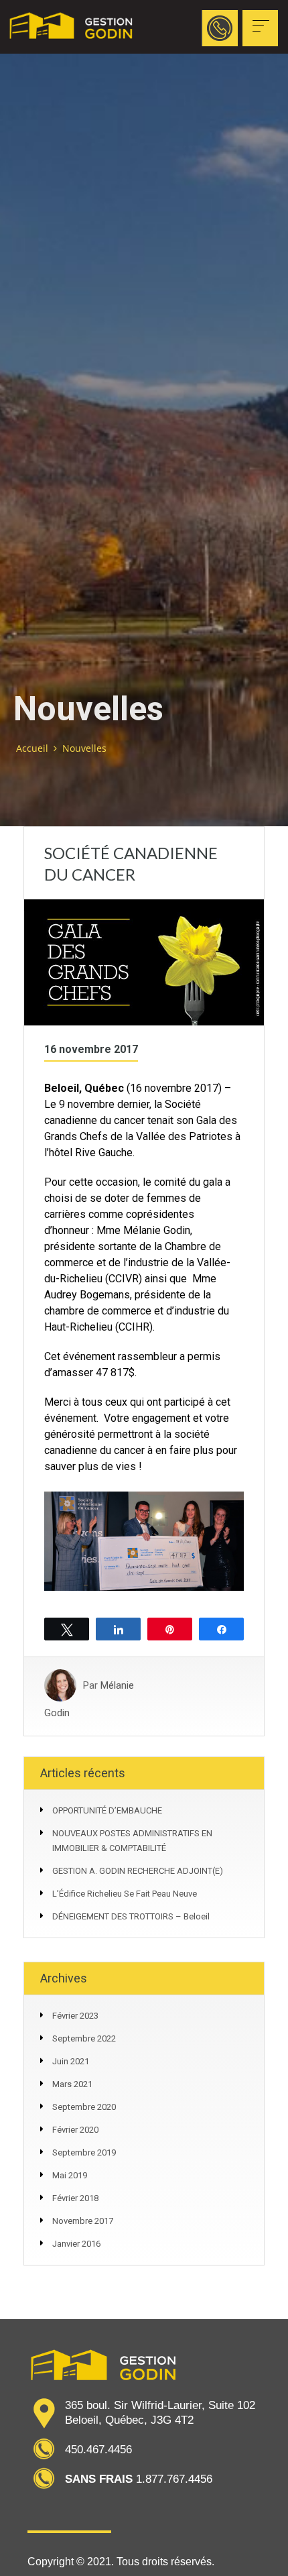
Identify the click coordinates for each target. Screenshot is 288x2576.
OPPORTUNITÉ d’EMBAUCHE (107, 1810)
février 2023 (75, 2016)
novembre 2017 (83, 2221)
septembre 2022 (84, 2038)
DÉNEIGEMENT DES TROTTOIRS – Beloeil (131, 1916)
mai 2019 (70, 2175)
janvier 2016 (76, 2244)
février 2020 (75, 2130)
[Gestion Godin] (72, 27)
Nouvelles (84, 748)
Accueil (32, 748)
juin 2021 (71, 2061)
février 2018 (75, 2198)
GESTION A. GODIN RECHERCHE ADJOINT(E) (138, 1871)
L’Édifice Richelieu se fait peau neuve (125, 1894)
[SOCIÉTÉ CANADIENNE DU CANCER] (144, 962)
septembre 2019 (84, 2152)
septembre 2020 (84, 2107)
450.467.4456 (98, 2450)
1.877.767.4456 (220, 68)
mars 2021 (72, 2084)
